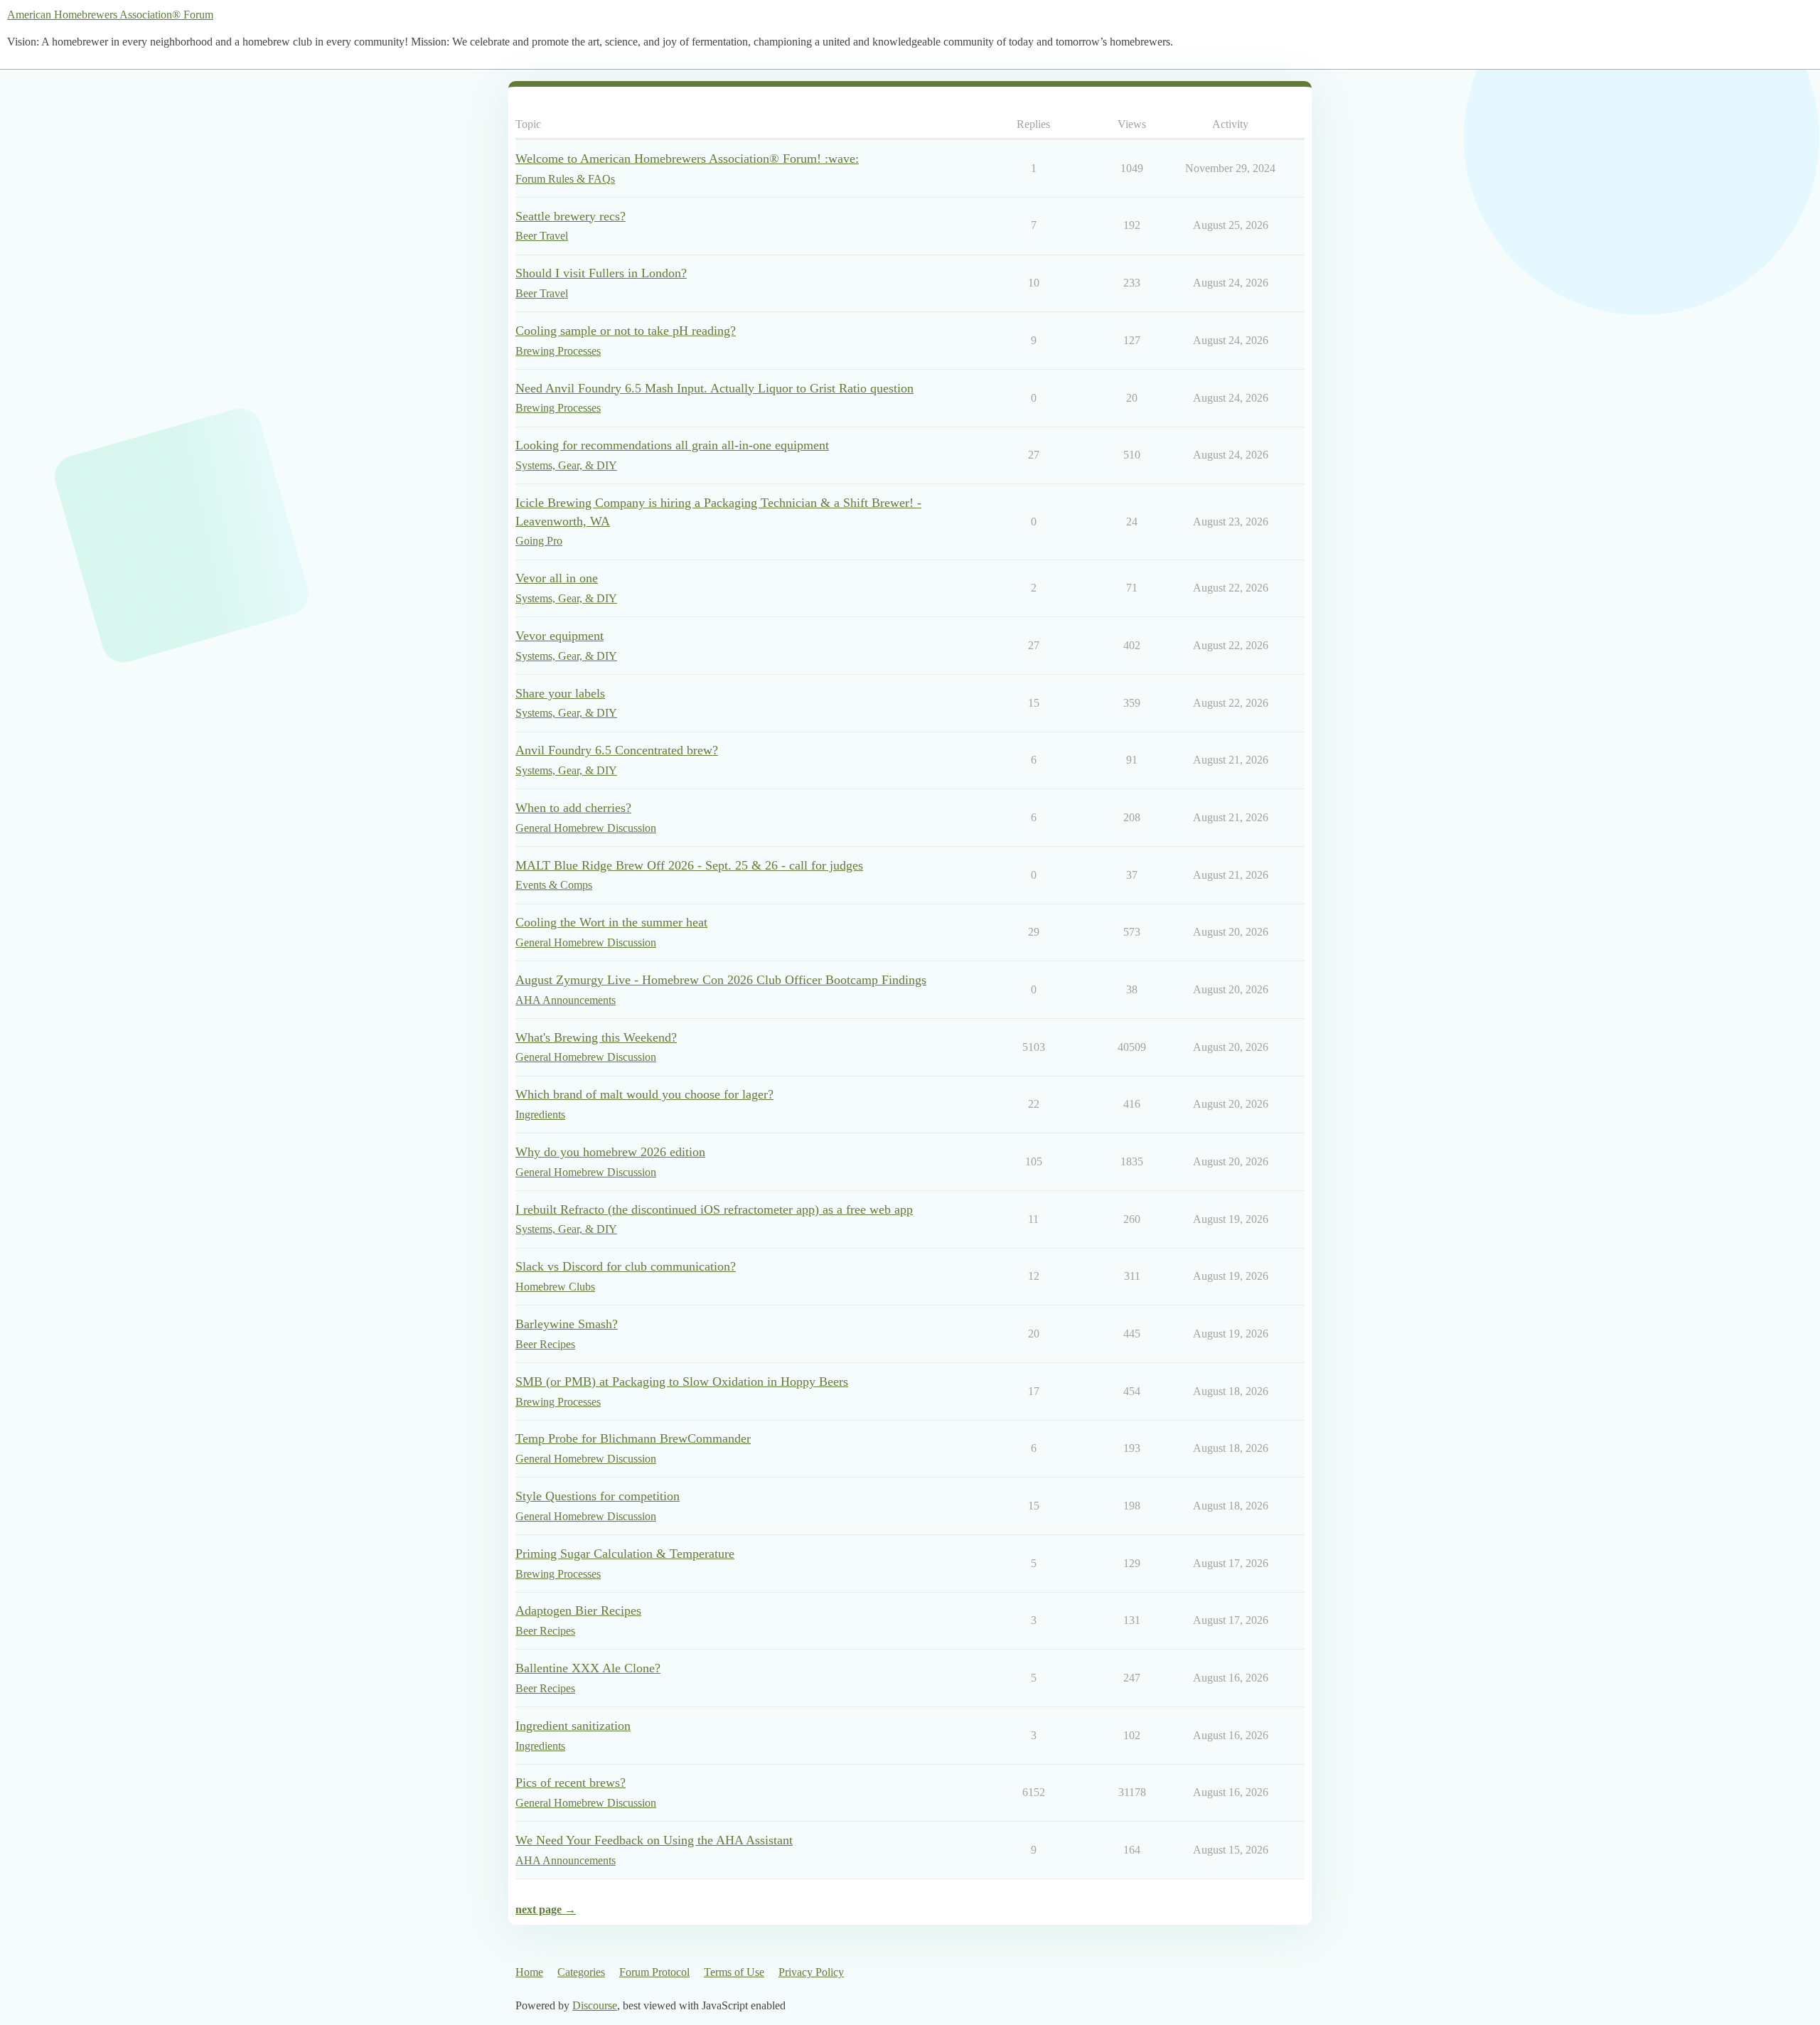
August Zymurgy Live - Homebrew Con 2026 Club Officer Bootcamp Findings (721, 980)
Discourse (595, 2005)
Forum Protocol (654, 1972)
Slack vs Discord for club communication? (626, 1266)
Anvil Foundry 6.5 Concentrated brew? (617, 750)
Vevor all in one (557, 578)
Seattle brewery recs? (571, 216)
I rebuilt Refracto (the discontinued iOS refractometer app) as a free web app (714, 1209)
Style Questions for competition (598, 1496)
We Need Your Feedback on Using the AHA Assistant (654, 1840)
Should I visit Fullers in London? (601, 273)
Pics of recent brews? (571, 1783)
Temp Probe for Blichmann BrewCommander (633, 1438)
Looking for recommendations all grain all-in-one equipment (672, 445)
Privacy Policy (811, 1972)
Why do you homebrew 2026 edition (610, 1152)
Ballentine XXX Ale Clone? (588, 1668)
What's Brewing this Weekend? (596, 1037)
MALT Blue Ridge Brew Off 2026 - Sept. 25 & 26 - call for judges (689, 865)
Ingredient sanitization (573, 1726)
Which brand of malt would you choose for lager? (644, 1094)
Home (529, 1972)
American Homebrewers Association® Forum (110, 15)
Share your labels (560, 693)
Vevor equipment (560, 636)
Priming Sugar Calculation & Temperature (625, 1554)
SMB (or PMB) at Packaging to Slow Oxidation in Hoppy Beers (682, 1382)
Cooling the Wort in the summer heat (611, 922)
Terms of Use (734, 1972)
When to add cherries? (573, 808)
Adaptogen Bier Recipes (578, 1610)
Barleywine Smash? (567, 1324)
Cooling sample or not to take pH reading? (626, 331)
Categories (581, 1972)
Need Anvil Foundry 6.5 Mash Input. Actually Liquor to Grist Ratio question (714, 388)
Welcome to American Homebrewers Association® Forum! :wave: (687, 159)
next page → (546, 1909)
